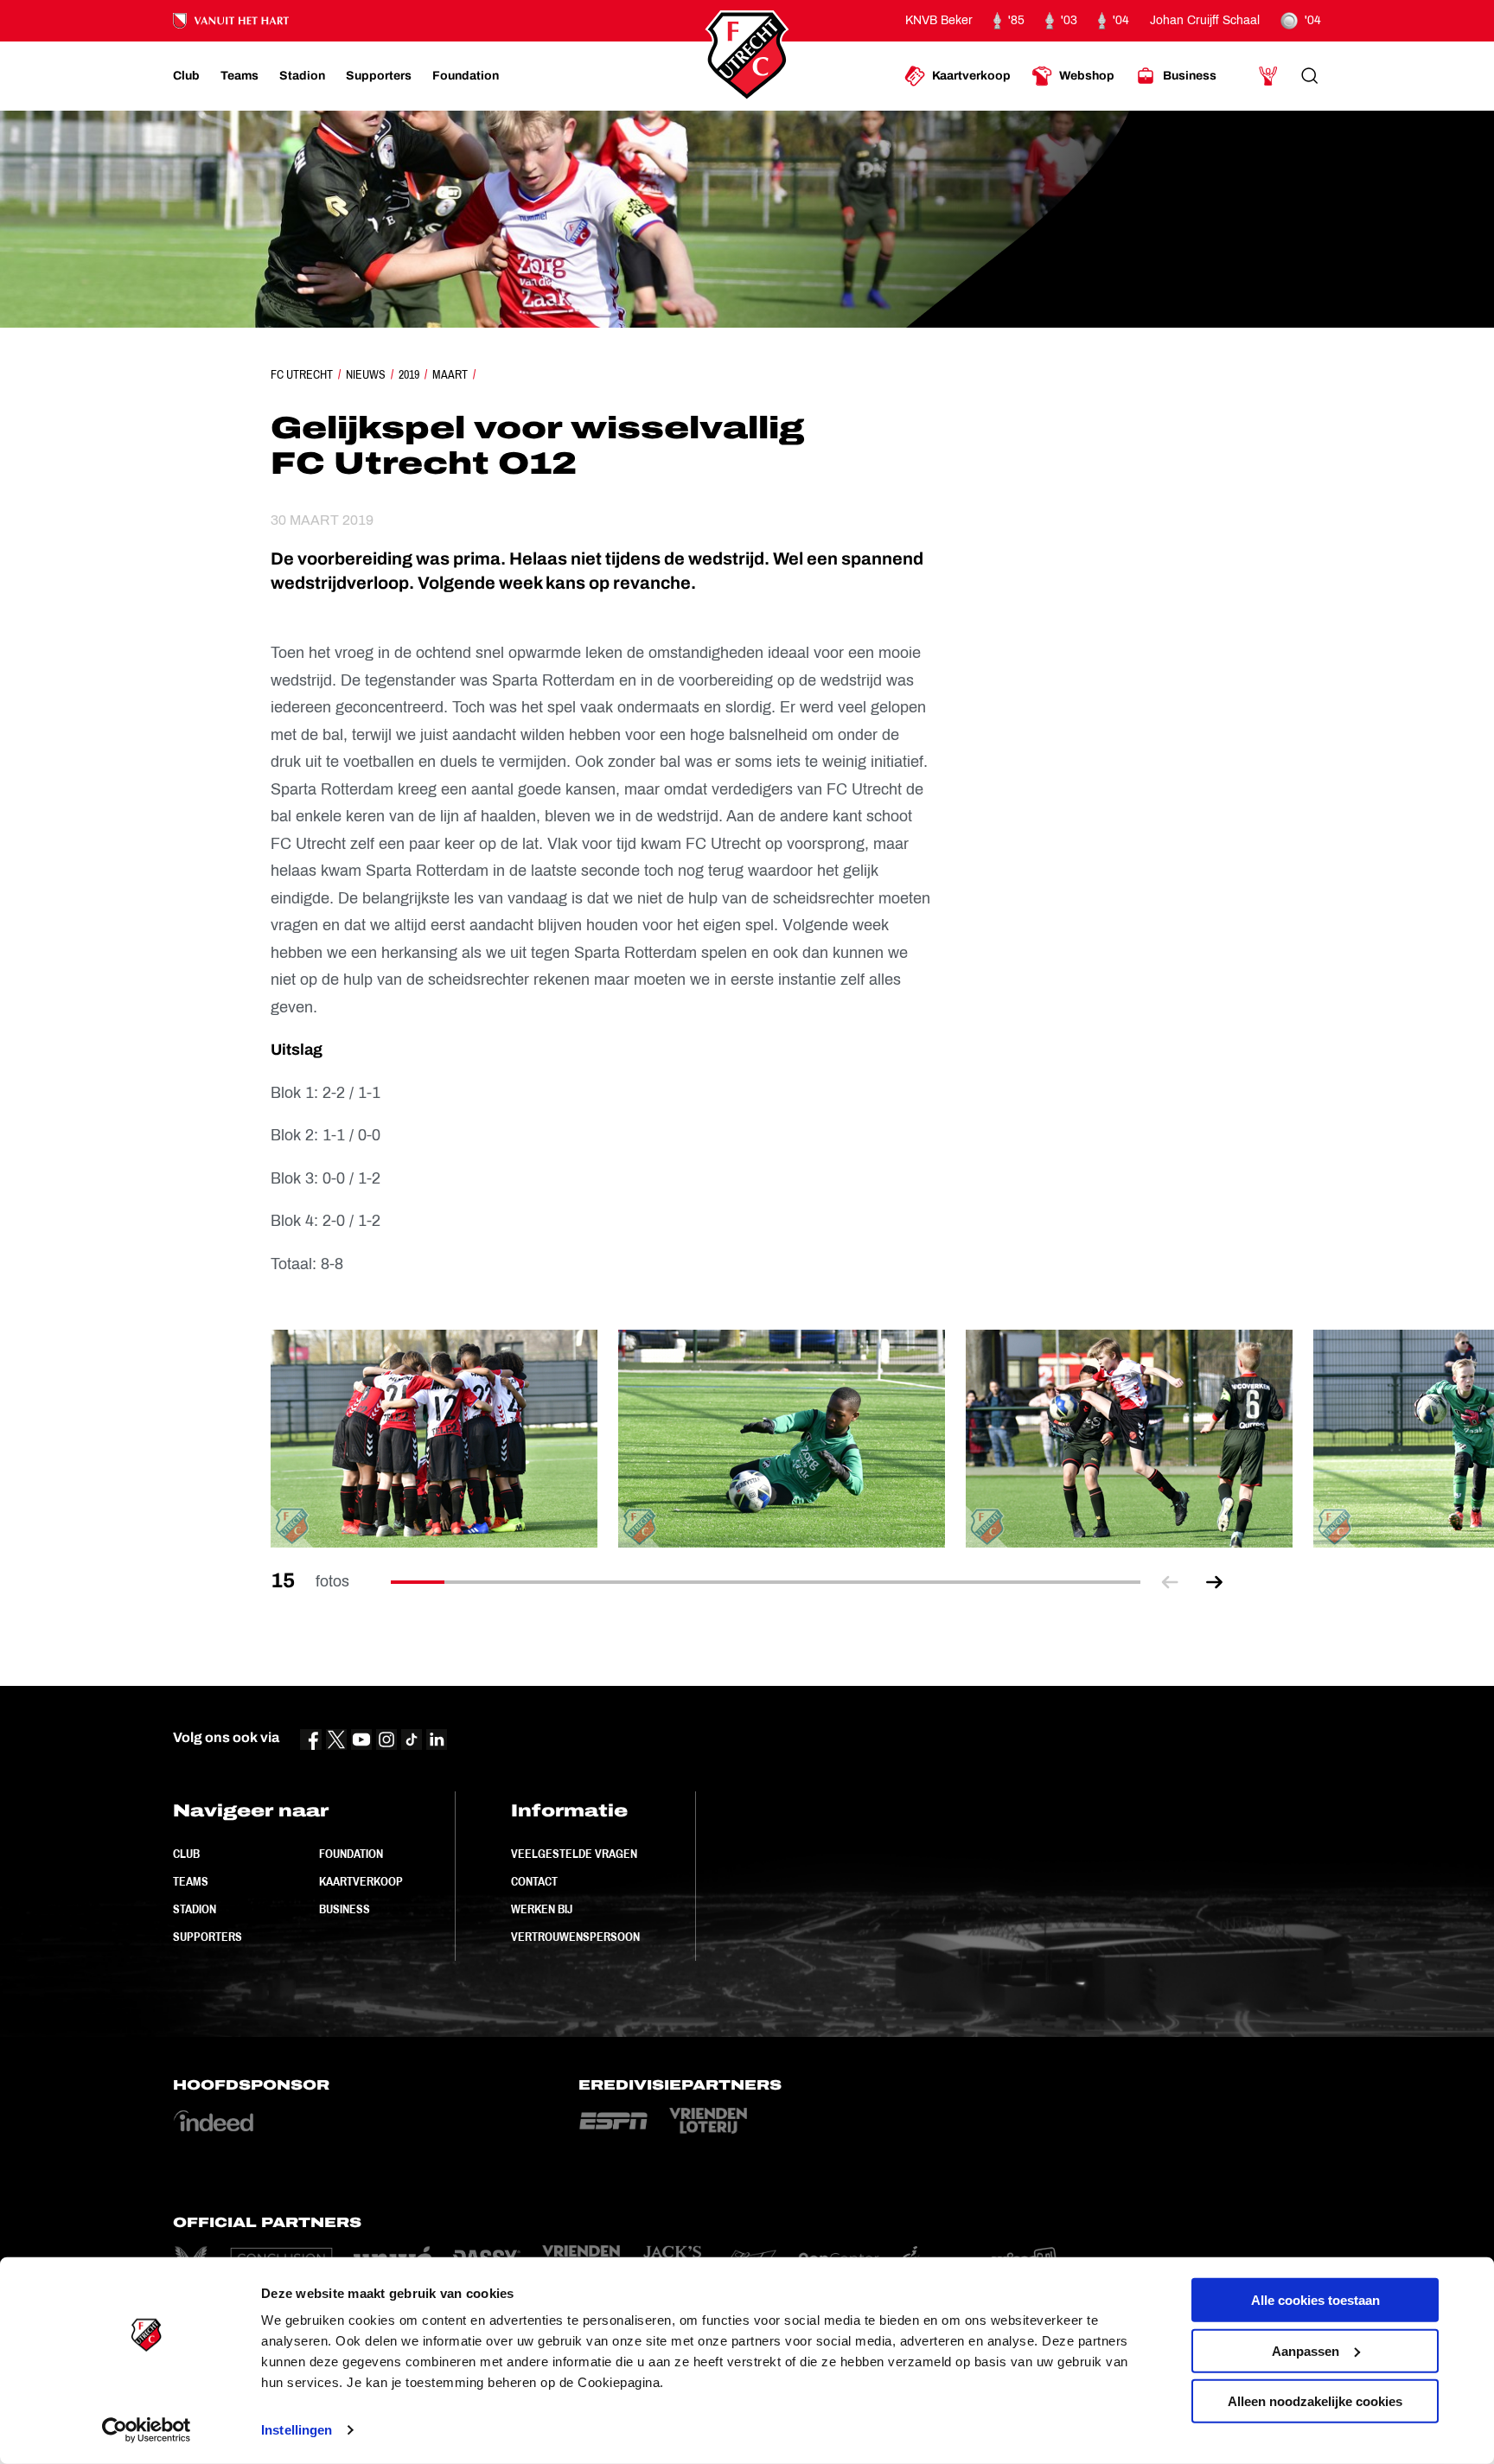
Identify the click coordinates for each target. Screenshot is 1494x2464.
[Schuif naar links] (1170, 1582)
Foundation (351, 1854)
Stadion (195, 1909)
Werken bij (542, 1909)
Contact (534, 1881)
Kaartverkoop (361, 1881)
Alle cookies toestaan (1315, 2300)
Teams (191, 1881)
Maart (450, 374)
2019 (409, 374)
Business (345, 1909)
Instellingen (297, 2430)
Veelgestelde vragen (574, 1854)
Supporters (207, 1937)
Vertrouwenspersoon (575, 1937)
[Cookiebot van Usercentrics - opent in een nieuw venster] (147, 2430)
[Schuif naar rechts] (1215, 1582)
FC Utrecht (302, 374)
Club (186, 1854)
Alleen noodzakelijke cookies (1315, 2401)
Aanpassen (1306, 2350)
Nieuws (366, 374)
